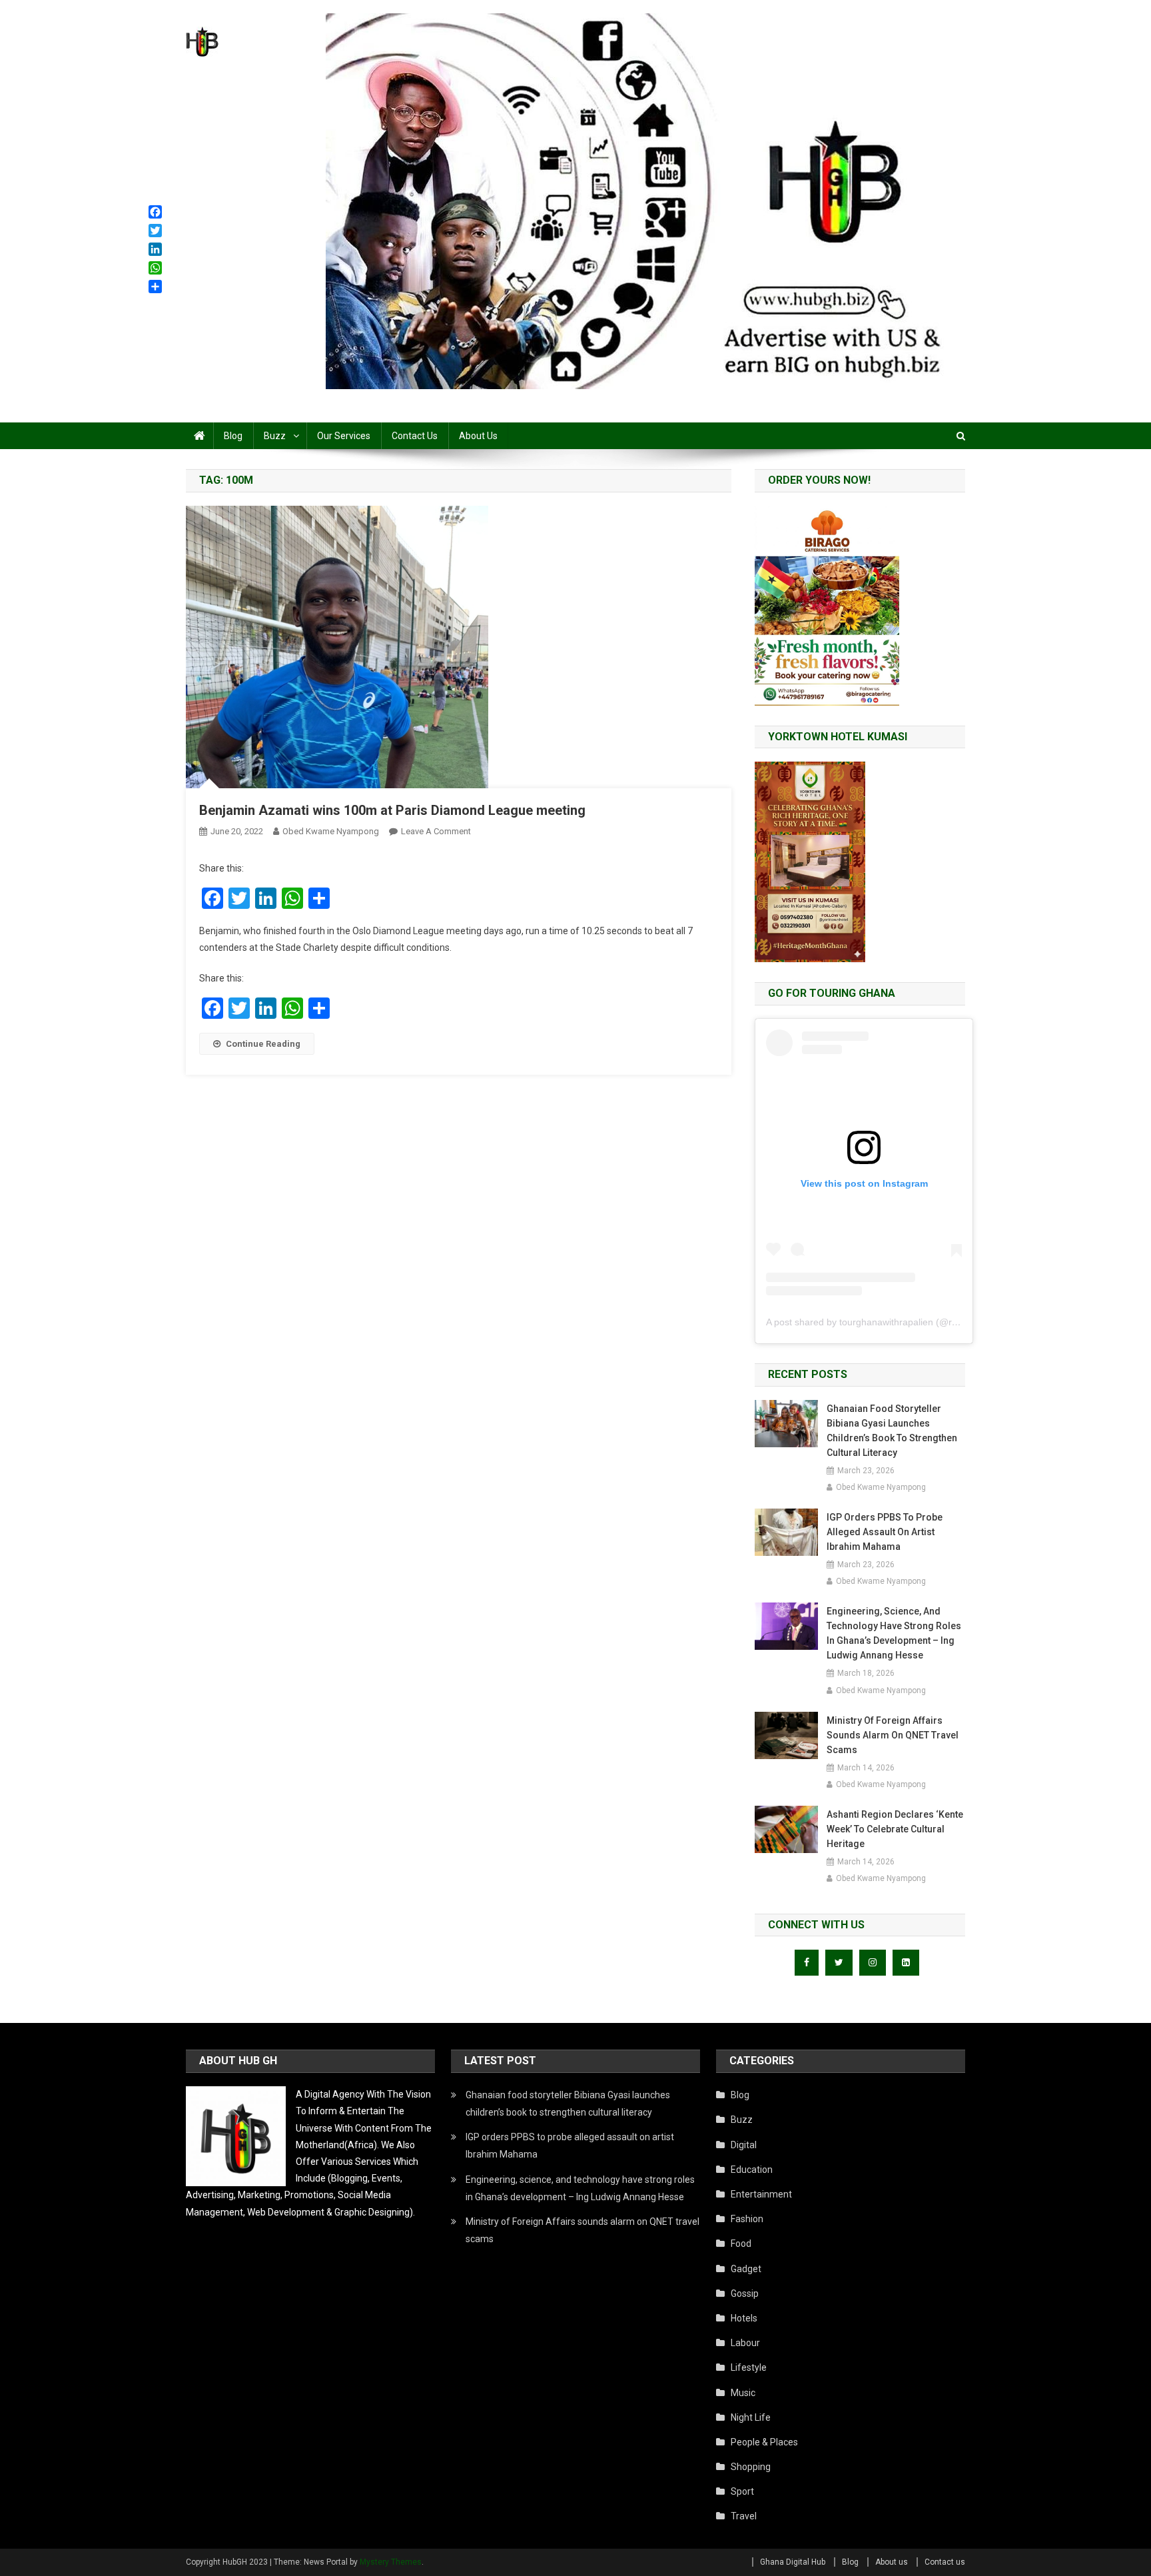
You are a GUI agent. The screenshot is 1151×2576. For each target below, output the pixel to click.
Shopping (751, 2467)
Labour (745, 2343)
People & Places (764, 2442)
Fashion (747, 2219)
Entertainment (761, 2194)
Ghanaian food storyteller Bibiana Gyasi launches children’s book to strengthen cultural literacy (892, 1431)
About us (478, 436)
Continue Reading (263, 1044)
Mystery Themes (391, 2562)
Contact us (415, 436)
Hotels (744, 2318)
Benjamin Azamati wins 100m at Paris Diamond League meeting (392, 810)
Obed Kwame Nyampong (331, 831)
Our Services (344, 436)
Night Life (751, 2417)
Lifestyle (749, 2367)
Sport (742, 2491)
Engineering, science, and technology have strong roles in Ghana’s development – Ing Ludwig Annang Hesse (894, 1633)
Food (741, 2244)
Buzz (275, 436)
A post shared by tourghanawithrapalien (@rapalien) (876, 1322)
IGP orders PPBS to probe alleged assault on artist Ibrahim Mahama (885, 1532)
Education (752, 2170)
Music (743, 2393)
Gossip (745, 2293)
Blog (233, 436)
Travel (744, 2516)
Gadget (746, 2269)
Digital (744, 2145)
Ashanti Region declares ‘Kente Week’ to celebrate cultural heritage (895, 1829)
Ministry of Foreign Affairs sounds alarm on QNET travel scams (893, 1735)
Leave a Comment (436, 831)
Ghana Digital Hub (793, 2562)
